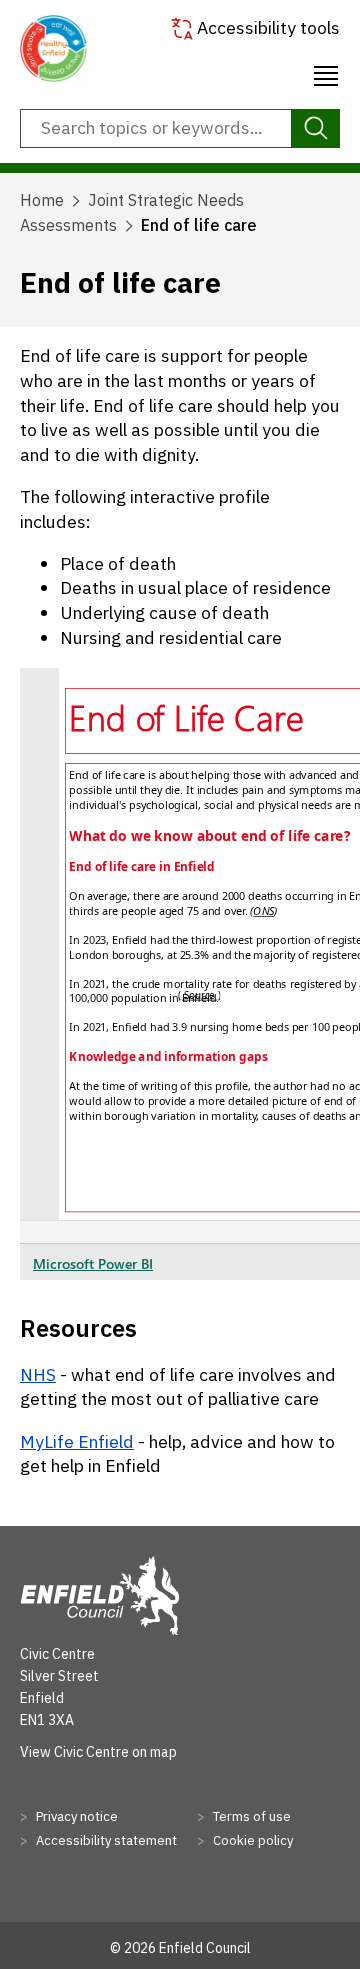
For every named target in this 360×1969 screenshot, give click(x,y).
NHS (38, 1374)
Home (42, 200)
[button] (326, 73)
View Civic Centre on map (98, 1752)
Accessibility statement (105, 1840)
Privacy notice (75, 1816)
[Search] (315, 129)
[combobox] (180, 129)
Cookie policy (251, 1840)
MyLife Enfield (77, 1441)
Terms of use (250, 1816)
